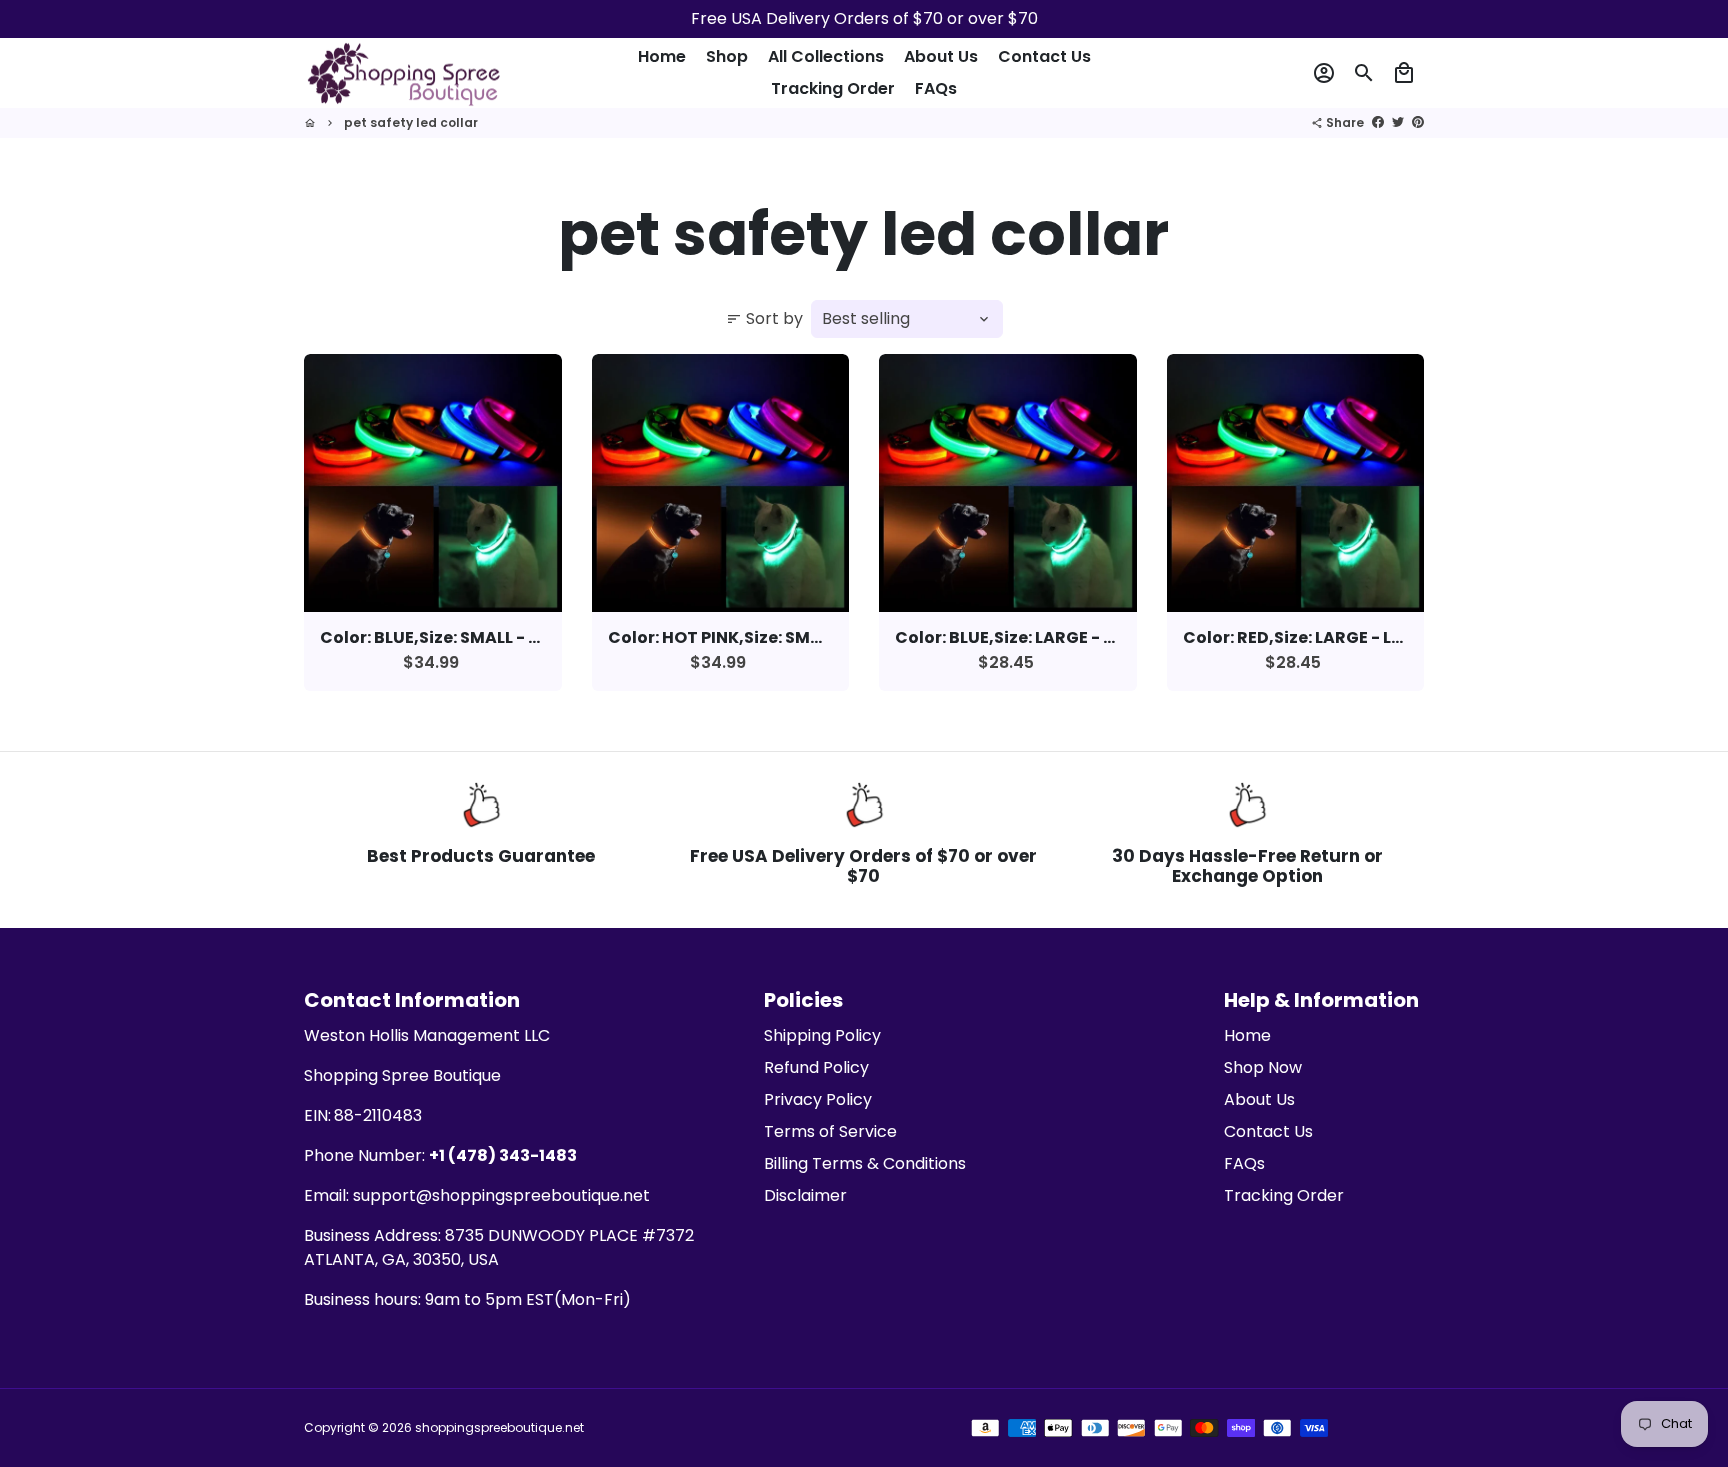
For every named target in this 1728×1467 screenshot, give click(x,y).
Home (662, 56)
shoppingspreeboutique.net (499, 1427)
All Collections (826, 56)
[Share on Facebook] (1378, 122)
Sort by (764, 318)
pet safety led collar (411, 122)
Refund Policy (816, 1067)
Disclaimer (805, 1195)
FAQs (936, 88)
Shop (727, 56)
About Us (941, 56)
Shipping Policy (822, 1035)
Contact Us (1044, 56)
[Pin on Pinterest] (1418, 122)
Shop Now (1263, 1067)
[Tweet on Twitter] (1398, 122)
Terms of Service (830, 1131)
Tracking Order (833, 88)
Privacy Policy (818, 1099)
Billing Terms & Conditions (865, 1163)
